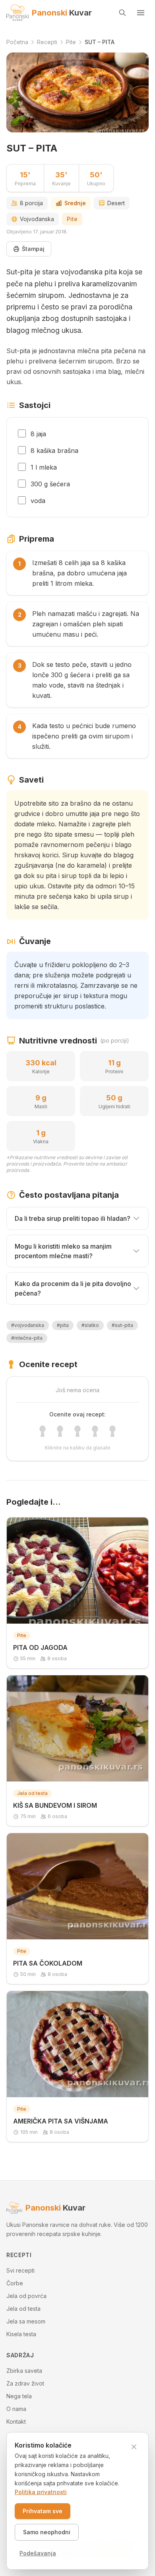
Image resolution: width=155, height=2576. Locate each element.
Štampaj (33, 249)
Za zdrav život (25, 2383)
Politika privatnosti (41, 2492)
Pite (72, 219)
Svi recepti (20, 2270)
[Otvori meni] (141, 13)
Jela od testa (23, 2309)
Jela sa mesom (26, 2321)
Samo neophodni (47, 2532)
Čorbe (15, 2283)
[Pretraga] (122, 13)
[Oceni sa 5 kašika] (112, 1431)
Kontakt (16, 2422)
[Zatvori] (134, 2447)
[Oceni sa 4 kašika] (95, 1431)
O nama (16, 2409)
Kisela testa (21, 2334)
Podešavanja (38, 2553)
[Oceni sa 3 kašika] (77, 1431)
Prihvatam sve (43, 2511)
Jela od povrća (26, 2296)
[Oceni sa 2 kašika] (60, 1431)
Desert (116, 203)
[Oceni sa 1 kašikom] (43, 1431)
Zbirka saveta (24, 2371)
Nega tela (19, 2396)
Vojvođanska (37, 219)
